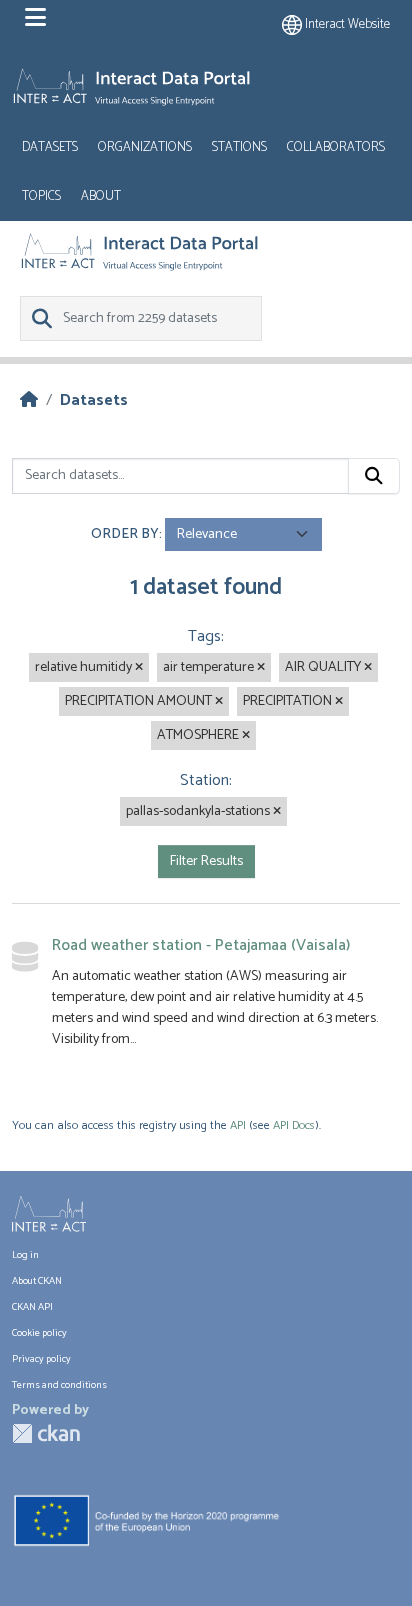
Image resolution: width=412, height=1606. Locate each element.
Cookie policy (39, 1333)
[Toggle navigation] (35, 18)
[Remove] (139, 668)
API (238, 1125)
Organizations (145, 147)
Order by (125, 534)
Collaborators (336, 147)
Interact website (346, 24)
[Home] (29, 400)
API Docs (294, 1125)
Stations (239, 147)
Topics (41, 196)
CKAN (46, 1433)
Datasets (50, 147)
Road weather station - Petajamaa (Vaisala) (201, 945)
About (101, 196)
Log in (25, 1255)
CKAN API (32, 1307)
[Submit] (374, 476)
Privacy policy (41, 1359)
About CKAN (37, 1281)
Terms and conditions (59, 1385)
